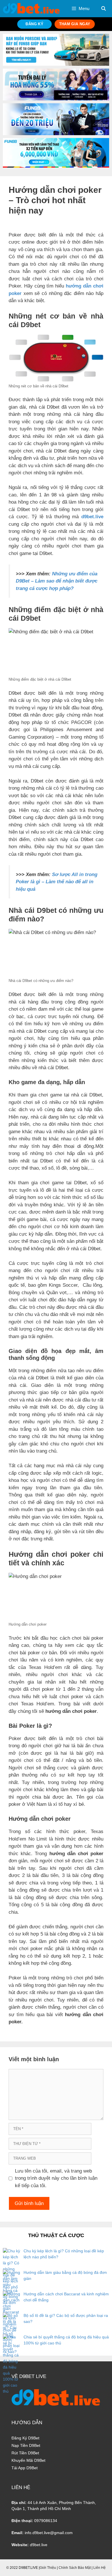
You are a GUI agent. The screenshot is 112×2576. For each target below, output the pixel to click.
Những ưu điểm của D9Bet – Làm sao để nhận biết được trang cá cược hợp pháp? (57, 581)
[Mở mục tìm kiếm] (104, 9)
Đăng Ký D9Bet (25, 2438)
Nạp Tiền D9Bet (26, 2445)
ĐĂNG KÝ (34, 24)
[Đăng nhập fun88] (56, 153)
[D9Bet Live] (31, 8)
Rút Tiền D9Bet (25, 2453)
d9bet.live (92, 517)
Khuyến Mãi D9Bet (28, 2460)
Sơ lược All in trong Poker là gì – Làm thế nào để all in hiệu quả (57, 882)
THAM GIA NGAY (75, 24)
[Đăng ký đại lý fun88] (56, 50)
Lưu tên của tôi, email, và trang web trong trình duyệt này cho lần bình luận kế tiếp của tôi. (56, 2178)
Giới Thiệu (48, 2568)
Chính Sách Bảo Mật (75, 2568)
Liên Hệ (100, 2568)
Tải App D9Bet (25, 2468)
